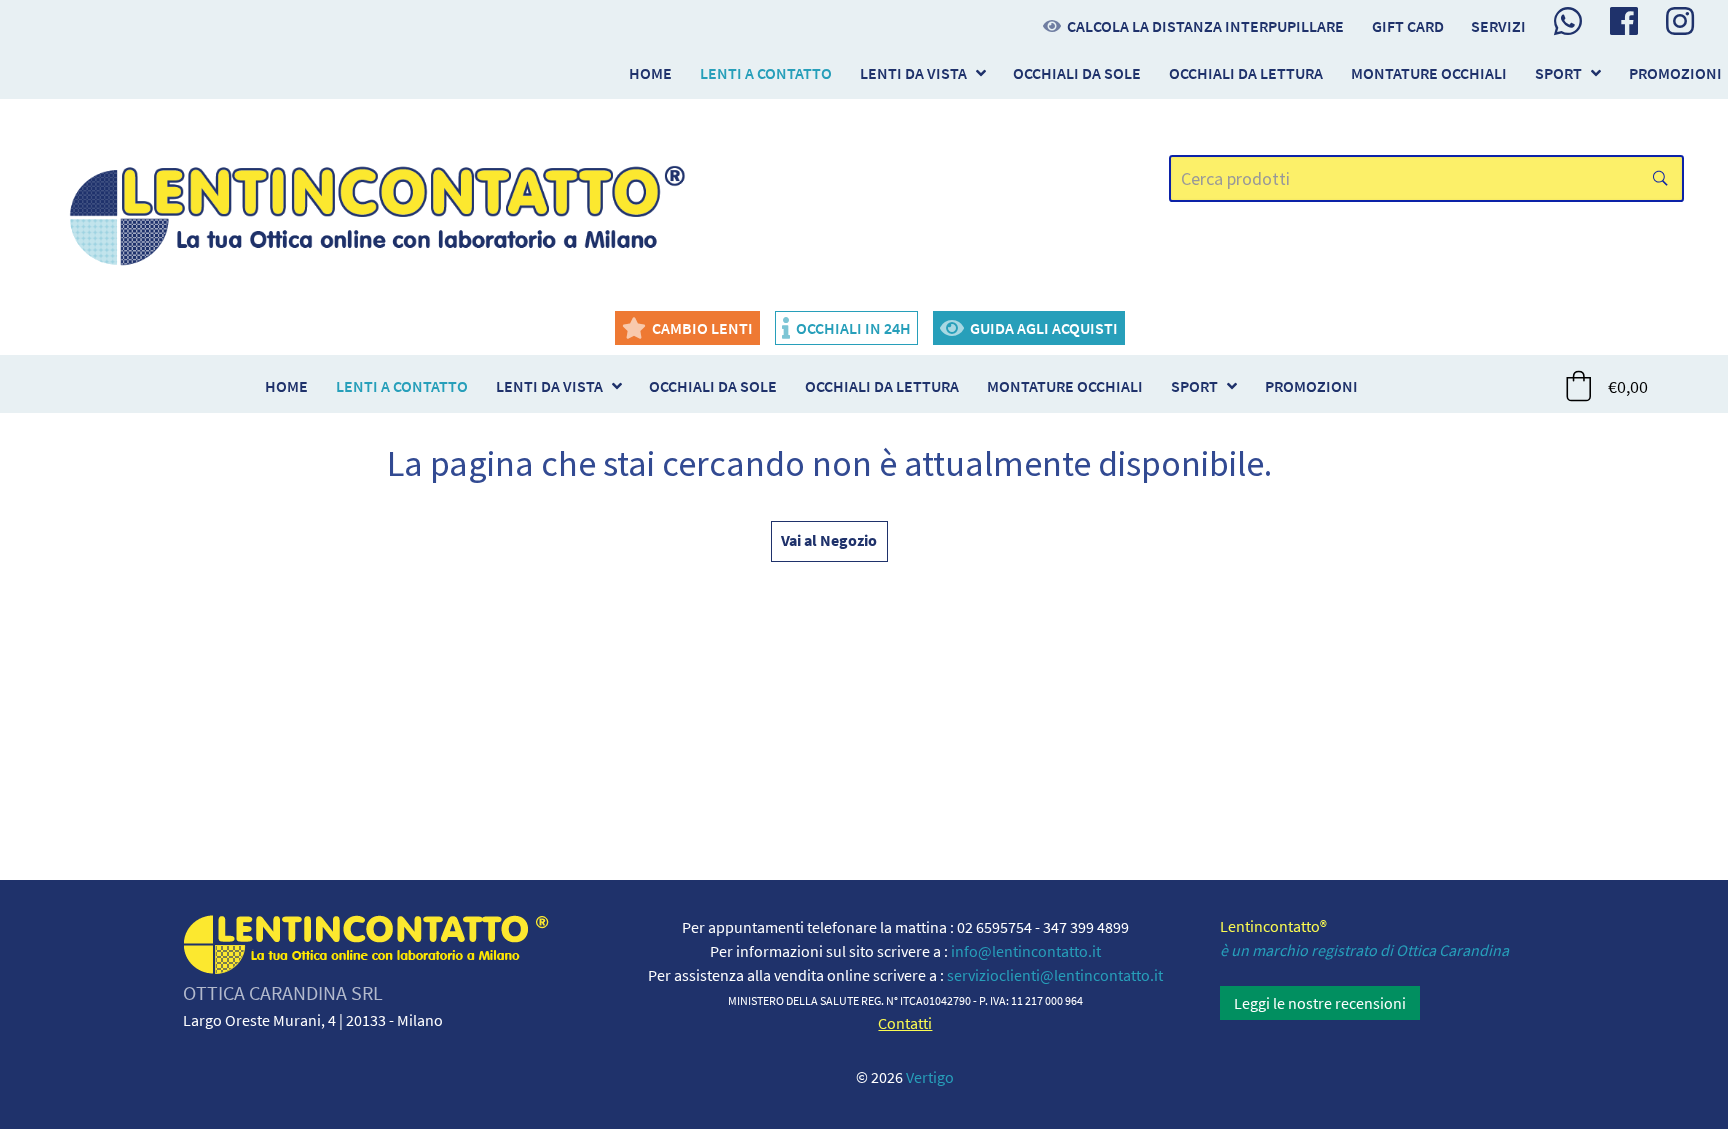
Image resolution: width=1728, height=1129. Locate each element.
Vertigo (930, 1077)
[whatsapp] (1568, 21)
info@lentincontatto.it (1026, 951)
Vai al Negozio (829, 540)
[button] (1608, 386)
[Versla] (378, 211)
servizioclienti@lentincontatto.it (1055, 975)
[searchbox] (1427, 178)
